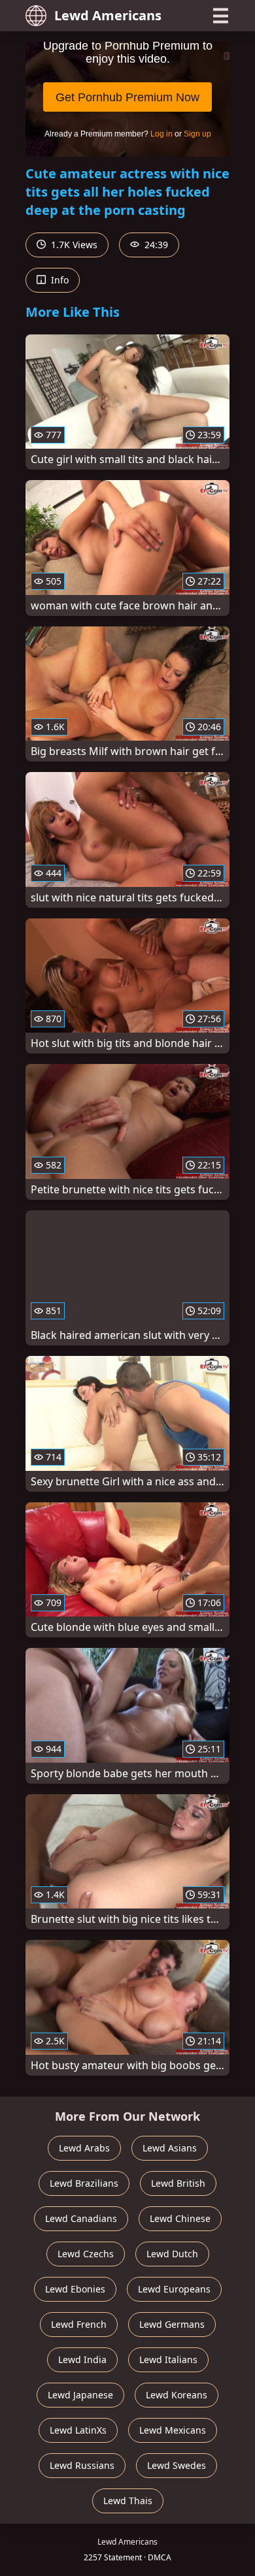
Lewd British (178, 2183)
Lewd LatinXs (78, 2430)
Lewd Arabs (84, 2148)
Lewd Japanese (80, 2395)
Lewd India (82, 2359)
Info (59, 280)
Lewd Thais (128, 2501)
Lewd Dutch (172, 2254)
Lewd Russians (82, 2465)
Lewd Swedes (177, 2465)
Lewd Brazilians (84, 2183)
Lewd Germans (172, 2324)
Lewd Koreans (177, 2395)
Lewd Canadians (81, 2218)
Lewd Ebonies (75, 2289)
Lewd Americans (108, 15)
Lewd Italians (168, 2359)
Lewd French (79, 2324)
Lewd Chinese (180, 2218)
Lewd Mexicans (173, 2430)
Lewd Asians (170, 2148)
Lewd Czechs (86, 2254)
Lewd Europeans (174, 2289)
